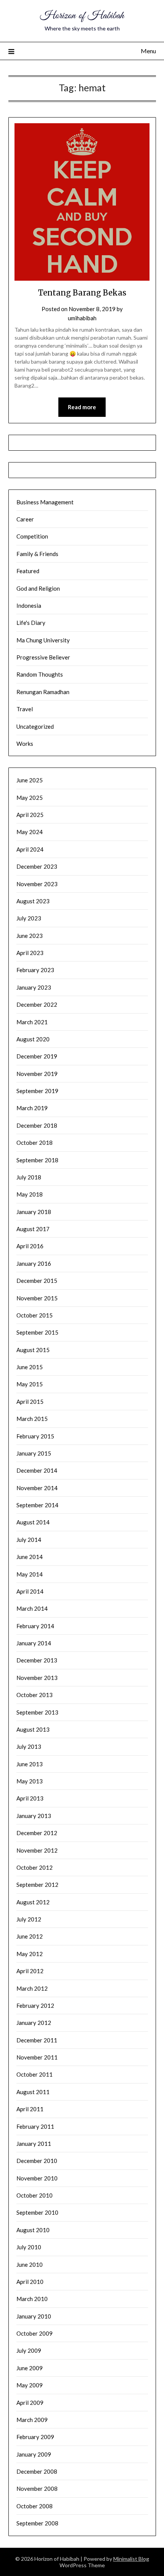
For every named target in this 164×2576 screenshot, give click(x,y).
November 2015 (37, 1298)
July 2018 (29, 1177)
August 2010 (33, 2230)
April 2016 (30, 1246)
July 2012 (29, 1919)
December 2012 (37, 1833)
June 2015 (30, 1367)
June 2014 (30, 1557)
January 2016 (34, 1263)
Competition (32, 536)
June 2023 (30, 936)
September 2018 (37, 1160)
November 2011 (37, 2057)
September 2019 (37, 1091)
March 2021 (32, 1022)
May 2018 (30, 1194)
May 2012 (30, 1954)
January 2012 (34, 2023)
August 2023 (33, 901)
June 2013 (30, 1764)
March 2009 (32, 2420)
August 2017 (33, 1229)
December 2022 (37, 1004)
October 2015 (35, 1315)
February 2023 (35, 970)
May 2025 (30, 798)
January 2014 (34, 1643)
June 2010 (30, 2265)
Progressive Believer (43, 657)
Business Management (45, 502)
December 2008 (37, 2471)
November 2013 (37, 1678)
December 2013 (37, 1660)
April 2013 (30, 1798)
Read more (82, 407)
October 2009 (35, 2333)
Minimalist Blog (131, 2559)
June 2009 (30, 2368)
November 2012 (37, 1850)
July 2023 (29, 918)
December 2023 (37, 866)
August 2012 (33, 1902)
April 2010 (30, 2282)
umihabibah (82, 318)
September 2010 (37, 2212)
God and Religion (38, 588)
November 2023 (37, 884)
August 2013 (33, 1729)
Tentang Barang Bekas (82, 293)
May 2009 (30, 2385)
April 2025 (30, 815)
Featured (28, 571)
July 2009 (29, 2350)
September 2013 (37, 1712)
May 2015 (30, 1384)
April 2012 (30, 1971)
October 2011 (35, 2074)
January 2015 (34, 1453)
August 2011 (33, 2092)
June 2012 (30, 1936)
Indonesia (29, 605)
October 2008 (35, 2506)
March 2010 (32, 2299)
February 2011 (35, 2126)
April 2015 (30, 1402)
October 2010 (35, 2195)
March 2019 (32, 1108)
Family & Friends (37, 554)
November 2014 (37, 1488)
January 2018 (34, 1212)
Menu (148, 51)
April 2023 (30, 953)
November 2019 (37, 1074)
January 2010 (34, 2316)
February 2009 (35, 2437)
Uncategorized (35, 726)
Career (25, 519)
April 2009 (30, 2403)
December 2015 (37, 1281)
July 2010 (29, 2247)
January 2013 (34, 1816)
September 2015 (37, 1332)
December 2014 (37, 1470)
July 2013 (29, 1746)
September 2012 (37, 1885)
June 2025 (30, 780)
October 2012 (35, 1867)
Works (25, 744)
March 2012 (32, 1988)
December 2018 (37, 1125)
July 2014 (29, 1540)
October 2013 (35, 1695)
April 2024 (30, 849)
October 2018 (35, 1143)
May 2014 (30, 1574)
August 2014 (33, 1522)
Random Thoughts (40, 674)
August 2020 (33, 1039)
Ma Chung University (43, 640)
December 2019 (37, 1056)
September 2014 (37, 1505)
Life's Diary (31, 623)
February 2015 (35, 1436)
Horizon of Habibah (82, 16)
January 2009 (34, 2454)
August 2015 (33, 1350)
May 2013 (30, 1781)
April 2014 (30, 1591)
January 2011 (34, 2144)
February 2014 (35, 1626)
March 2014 (32, 1608)
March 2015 (32, 1419)
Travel (25, 709)
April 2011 (30, 2109)
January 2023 (34, 987)
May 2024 (30, 832)
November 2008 (37, 2489)
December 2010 (37, 2161)
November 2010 (37, 2178)
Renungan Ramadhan (43, 692)
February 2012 (35, 2005)
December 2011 (37, 2040)
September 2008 (37, 2523)
